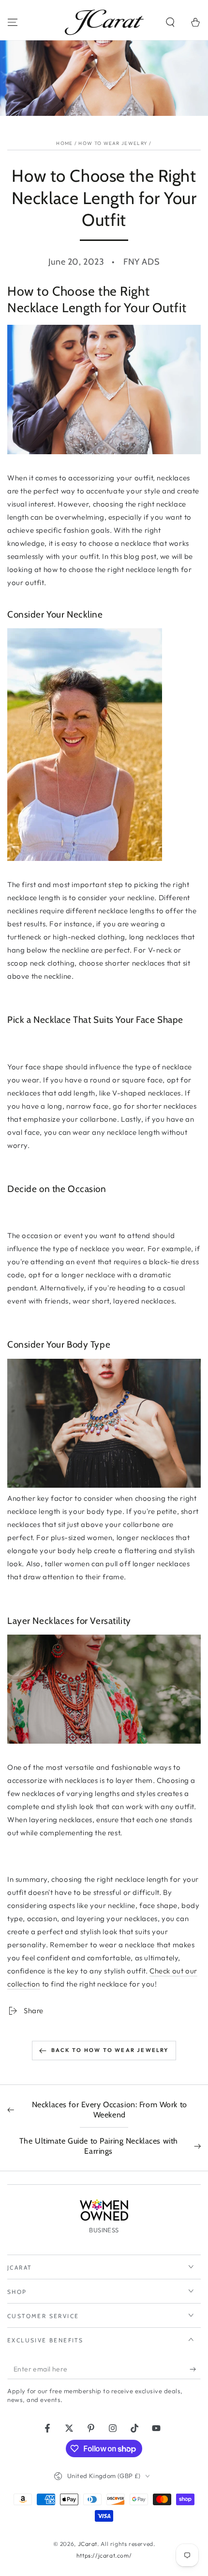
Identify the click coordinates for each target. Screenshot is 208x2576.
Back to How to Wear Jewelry (110, 2050)
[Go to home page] (104, 22)
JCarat (88, 2544)
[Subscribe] (195, 2369)
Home (64, 143)
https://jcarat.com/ (104, 2555)
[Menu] (13, 22)
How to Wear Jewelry (113, 143)
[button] (170, 22)
